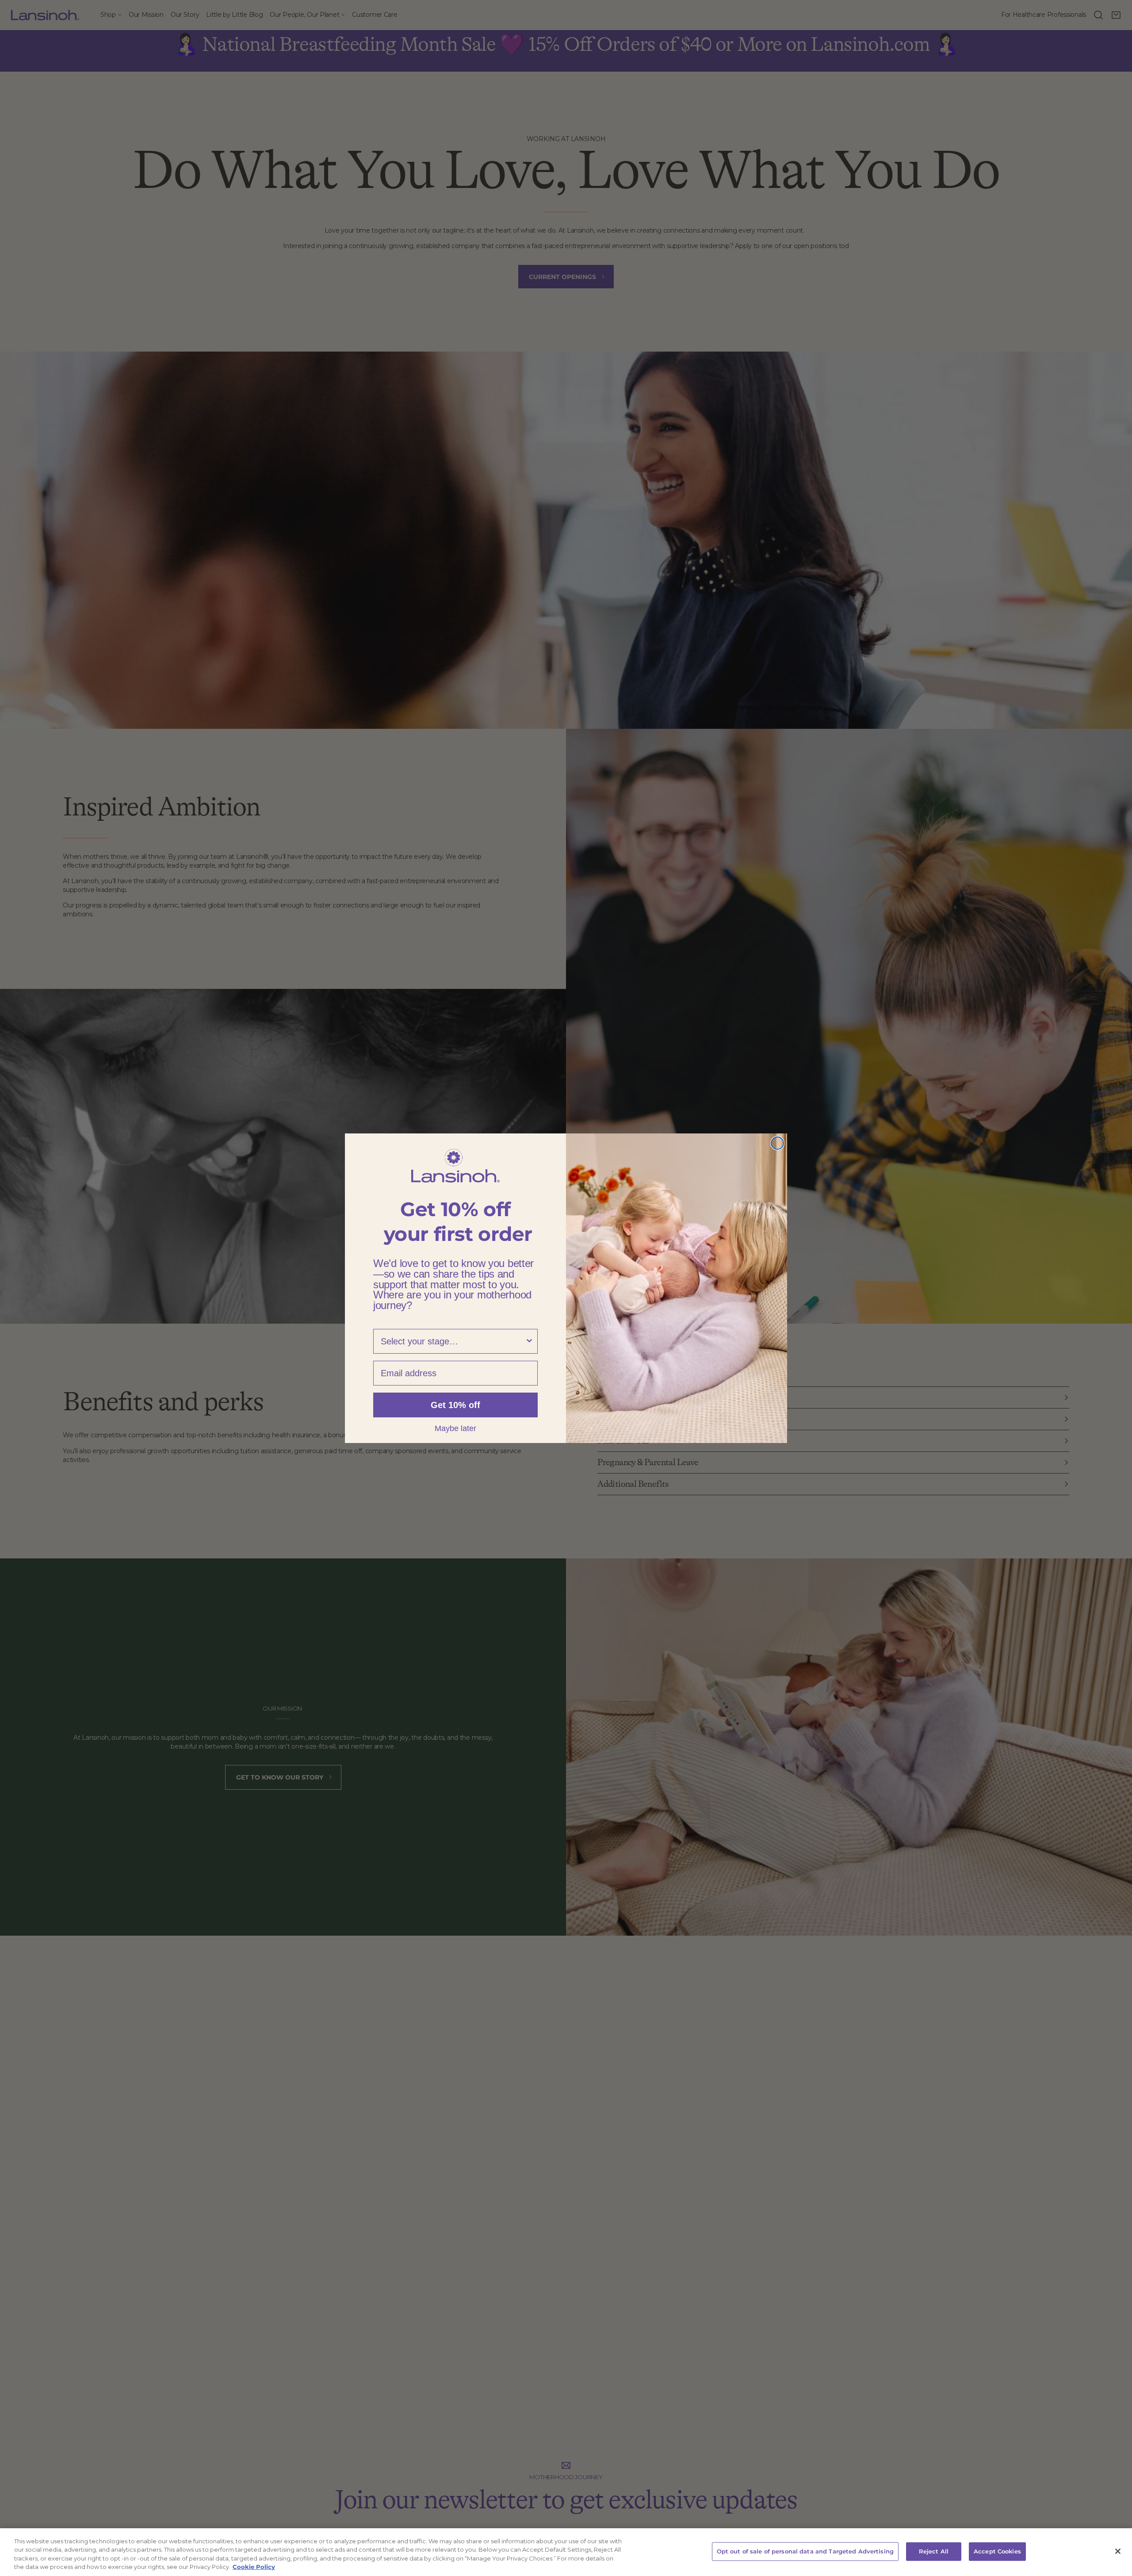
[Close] (1118, 2551)
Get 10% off (455, 1405)
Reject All (934, 2551)
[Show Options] (529, 1341)
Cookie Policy (254, 2567)
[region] (566, 2552)
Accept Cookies (997, 2551)
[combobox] (453, 1341)
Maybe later (455, 1428)
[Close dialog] (777, 1143)
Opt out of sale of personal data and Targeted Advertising (805, 2551)
